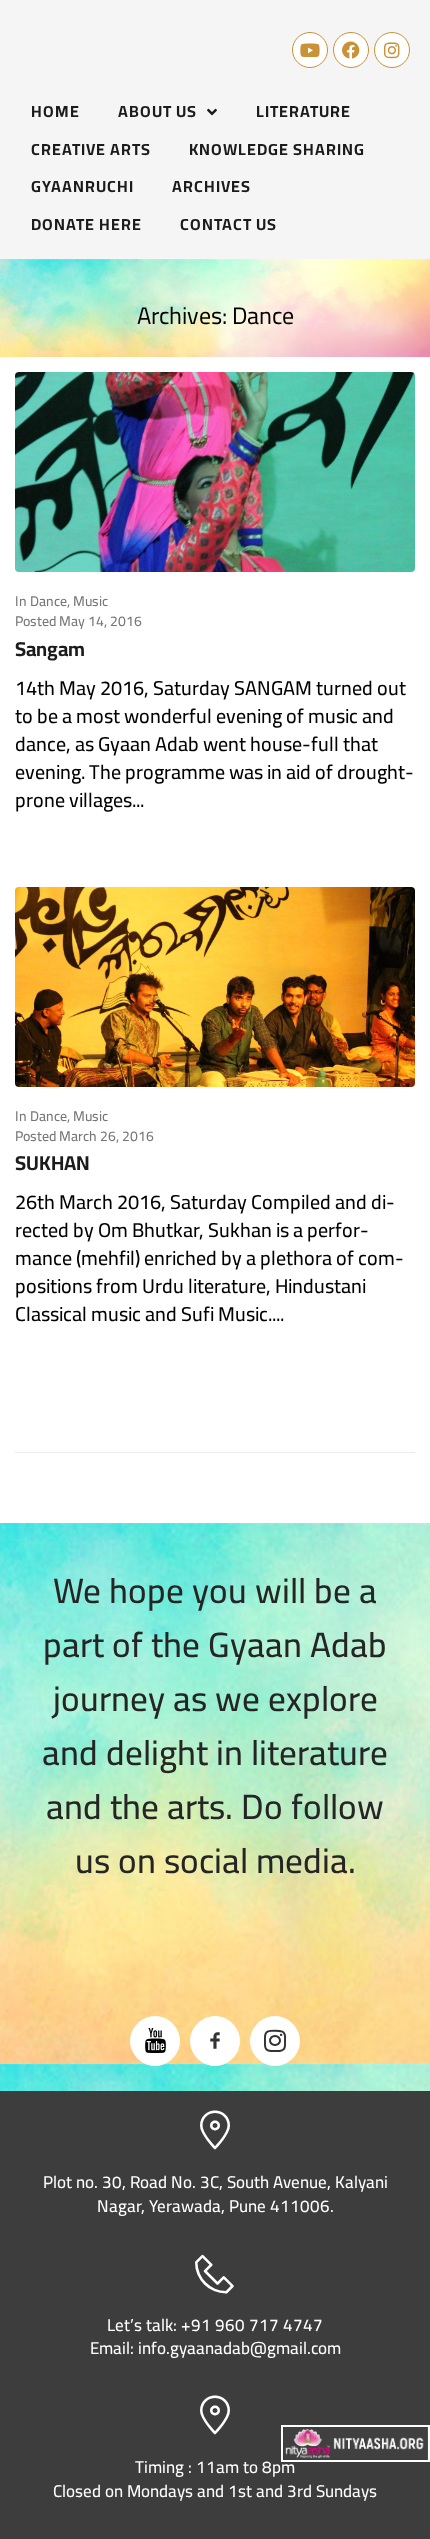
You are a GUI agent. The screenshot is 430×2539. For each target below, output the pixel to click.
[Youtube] (310, 50)
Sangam (50, 648)
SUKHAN (52, 1162)
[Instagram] (392, 50)
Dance (48, 601)
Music (90, 601)
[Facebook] (351, 50)
